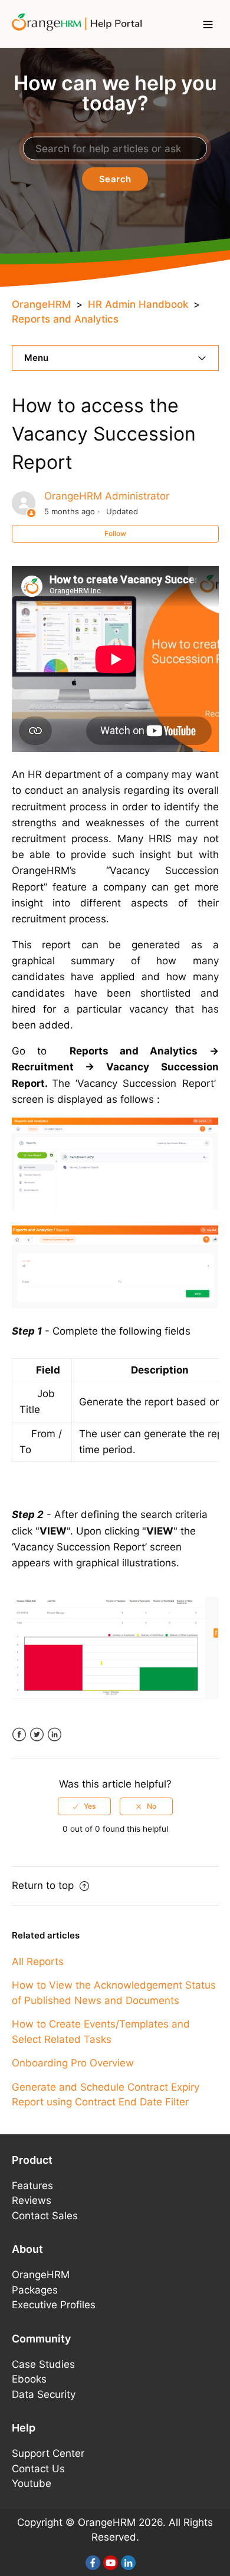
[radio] (84, 1806)
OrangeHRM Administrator (107, 496)
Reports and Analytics (65, 319)
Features (32, 2186)
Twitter (37, 1735)
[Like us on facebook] (93, 2563)
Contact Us (38, 2469)
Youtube (32, 2483)
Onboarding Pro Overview (73, 2063)
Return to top (44, 1885)
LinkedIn (55, 1735)
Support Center (48, 2453)
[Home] (81, 23)
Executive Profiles (54, 2305)
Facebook (19, 1735)
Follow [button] (115, 533)
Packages (35, 2290)
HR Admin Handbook (138, 304)
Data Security (44, 2394)
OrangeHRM (41, 304)
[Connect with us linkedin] (128, 2563)
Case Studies (43, 2364)
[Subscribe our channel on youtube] (111, 2563)
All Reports (38, 1961)
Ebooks (29, 2379)
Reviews (32, 2200)
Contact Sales (45, 2216)
